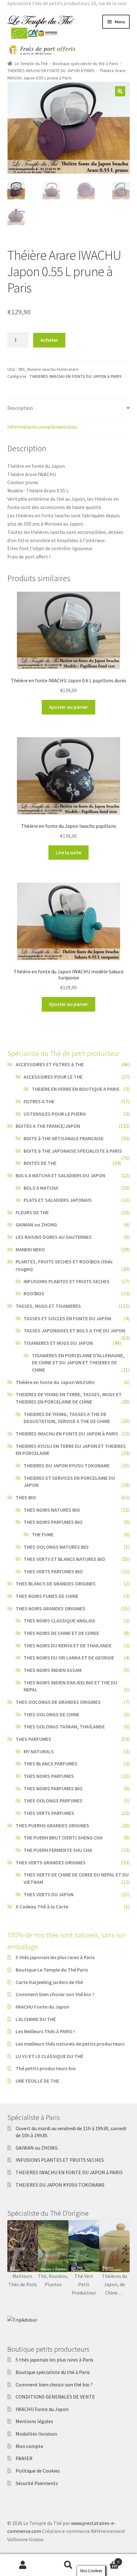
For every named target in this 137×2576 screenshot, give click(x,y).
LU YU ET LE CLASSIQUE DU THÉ (49, 2056)
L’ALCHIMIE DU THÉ (36, 2019)
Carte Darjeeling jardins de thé (49, 1982)
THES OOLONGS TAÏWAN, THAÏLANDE (64, 1726)
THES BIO (26, 1497)
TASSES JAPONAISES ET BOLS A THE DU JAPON (74, 1330)
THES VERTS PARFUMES (49, 1813)
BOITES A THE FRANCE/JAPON (48, 1126)
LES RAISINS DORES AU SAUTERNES (54, 1237)
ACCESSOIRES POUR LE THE (53, 1077)
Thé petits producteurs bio (46, 2068)
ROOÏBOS (34, 1293)
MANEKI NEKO (30, 1249)
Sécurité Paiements (37, 2483)
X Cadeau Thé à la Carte (42, 1906)
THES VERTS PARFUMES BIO (53, 1571)
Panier (105, 2560)
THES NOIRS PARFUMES (49, 1776)
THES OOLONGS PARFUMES (53, 1801)
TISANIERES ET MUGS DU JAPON (58, 1343)
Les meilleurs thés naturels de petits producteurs (70, 2044)
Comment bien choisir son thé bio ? (55, 1994)
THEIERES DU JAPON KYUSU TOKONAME (67, 1465)
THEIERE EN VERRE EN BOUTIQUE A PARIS (76, 1089)
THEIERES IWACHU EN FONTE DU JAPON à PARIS (51, 71)
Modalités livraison (36, 2434)
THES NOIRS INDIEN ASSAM (53, 1670)
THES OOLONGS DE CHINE (51, 1714)
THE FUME (43, 1534)
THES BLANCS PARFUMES (50, 1764)
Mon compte (29, 2446)
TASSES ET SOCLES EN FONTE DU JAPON (67, 1318)
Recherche (68, 2565)
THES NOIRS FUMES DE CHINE (47, 1596)
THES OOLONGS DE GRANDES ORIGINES (58, 1702)
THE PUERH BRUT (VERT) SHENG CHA (63, 1838)
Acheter (49, 340)
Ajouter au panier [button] (68, 707)
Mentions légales (34, 2421)
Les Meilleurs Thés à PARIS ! (45, 2031)
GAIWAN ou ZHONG (36, 1224)
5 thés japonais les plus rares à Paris (55, 1957)
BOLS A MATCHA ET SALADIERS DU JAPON (60, 1175)
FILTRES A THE (39, 1101)
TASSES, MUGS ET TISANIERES (48, 1306)
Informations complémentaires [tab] (42, 427)
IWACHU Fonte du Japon (43, 2007)
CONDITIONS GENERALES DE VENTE (55, 2397)
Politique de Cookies (38, 2471)
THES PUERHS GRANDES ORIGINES (52, 1825)
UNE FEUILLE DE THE (37, 2081)
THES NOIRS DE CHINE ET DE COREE (61, 1633)
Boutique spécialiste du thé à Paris (85, 64)
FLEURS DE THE (32, 1212)
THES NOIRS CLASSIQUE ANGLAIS (59, 1621)
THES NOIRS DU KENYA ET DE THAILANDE (68, 1645)
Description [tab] (20, 408)
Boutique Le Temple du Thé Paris (52, 1970)
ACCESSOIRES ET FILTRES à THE (50, 1064)
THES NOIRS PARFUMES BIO (53, 1522)
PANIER (24, 2458)
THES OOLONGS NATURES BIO (56, 1547)
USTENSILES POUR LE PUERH (55, 1114)
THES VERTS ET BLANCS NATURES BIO (64, 1559)
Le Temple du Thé (31, 64)
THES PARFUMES (33, 1739)
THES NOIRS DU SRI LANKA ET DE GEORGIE (69, 1658)
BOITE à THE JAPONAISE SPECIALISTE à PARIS (73, 1151)
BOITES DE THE (40, 1163)
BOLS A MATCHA (41, 1188)
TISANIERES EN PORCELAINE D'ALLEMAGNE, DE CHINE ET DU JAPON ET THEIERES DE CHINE (78, 1363)
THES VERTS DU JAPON (49, 1894)
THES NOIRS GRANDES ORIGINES (50, 1608)
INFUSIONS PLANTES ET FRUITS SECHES (67, 1281)
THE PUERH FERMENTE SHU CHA (58, 1850)
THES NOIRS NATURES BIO (52, 1510)
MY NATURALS (39, 1751)
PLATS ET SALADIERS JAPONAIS (58, 1200)
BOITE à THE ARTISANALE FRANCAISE (64, 1138)
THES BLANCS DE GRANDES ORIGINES (56, 1584)
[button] (120, 91)
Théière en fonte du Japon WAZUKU (55, 1382)
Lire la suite (68, 852)
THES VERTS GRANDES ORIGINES (51, 1862)
